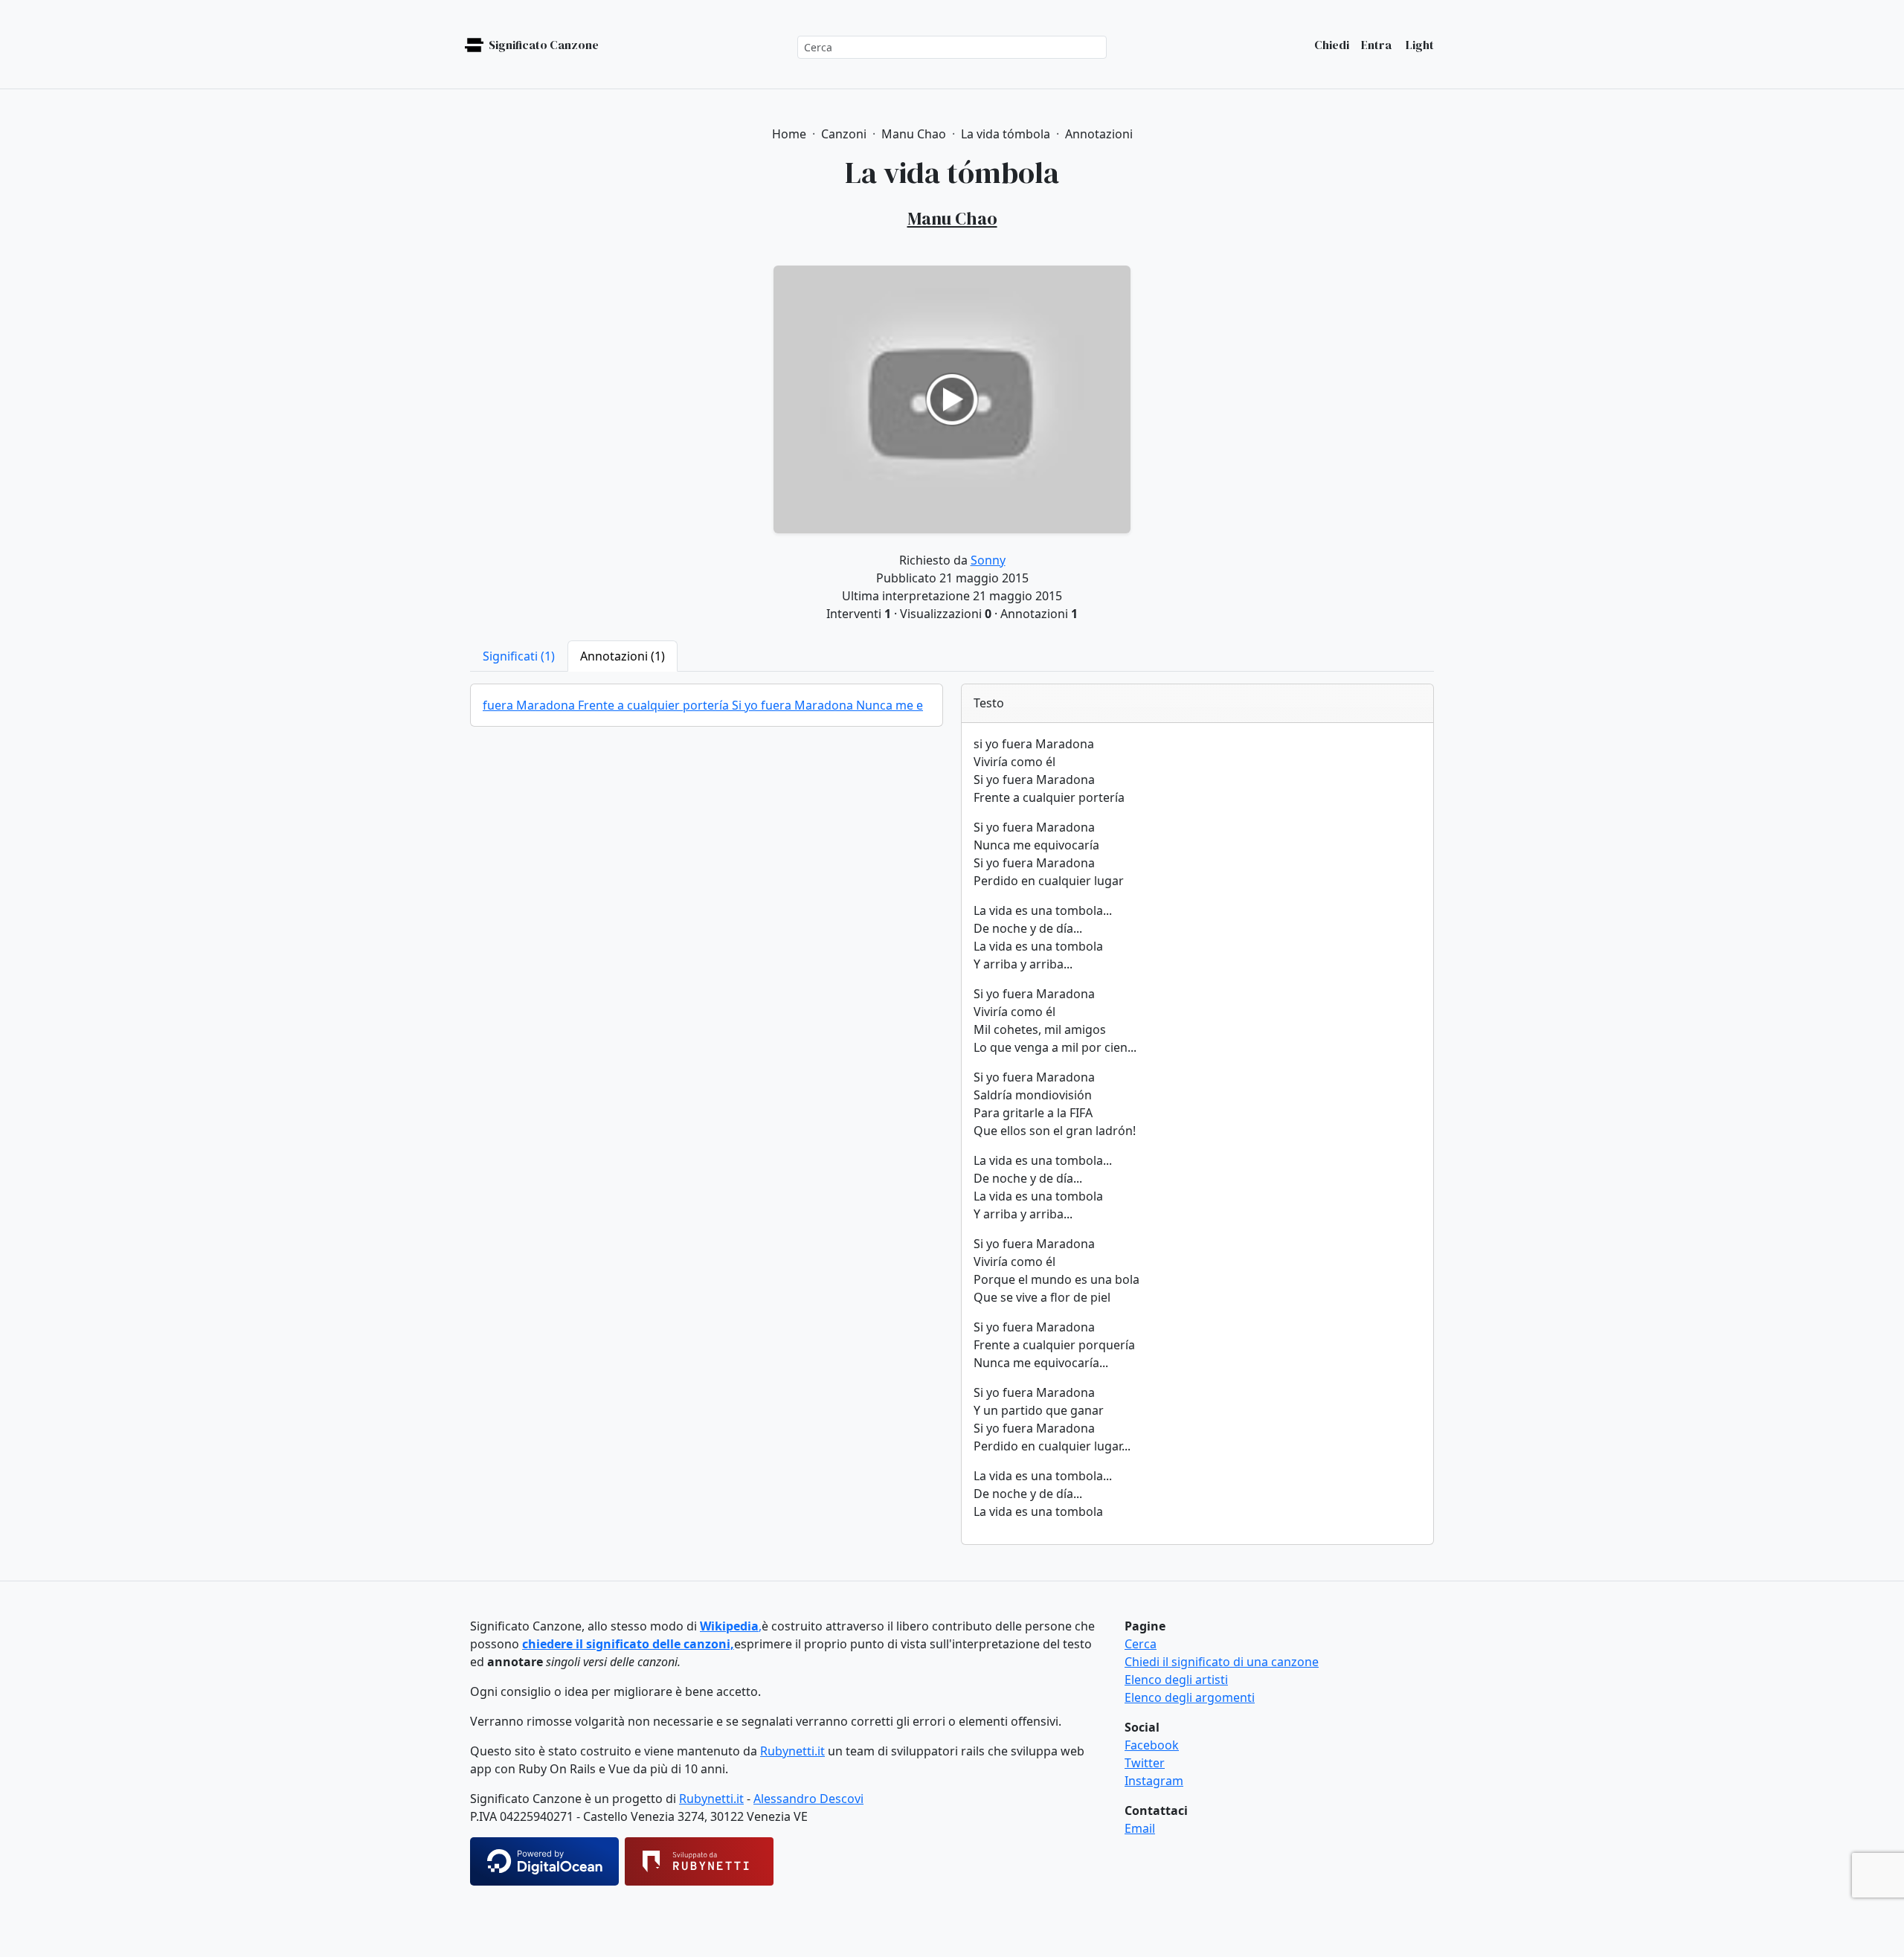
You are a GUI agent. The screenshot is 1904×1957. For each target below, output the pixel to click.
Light (1419, 45)
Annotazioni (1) (623, 656)
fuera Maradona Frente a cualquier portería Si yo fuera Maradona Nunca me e (703, 705)
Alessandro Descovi (808, 1799)
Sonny (988, 560)
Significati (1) (519, 656)
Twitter (1145, 1763)
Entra (1376, 45)
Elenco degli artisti (1176, 1680)
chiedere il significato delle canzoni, (628, 1644)
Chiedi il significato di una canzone (1222, 1662)
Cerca (1141, 1644)
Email (1140, 1828)
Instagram (1154, 1781)
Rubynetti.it (792, 1751)
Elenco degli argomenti (1190, 1697)
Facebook (1152, 1745)
